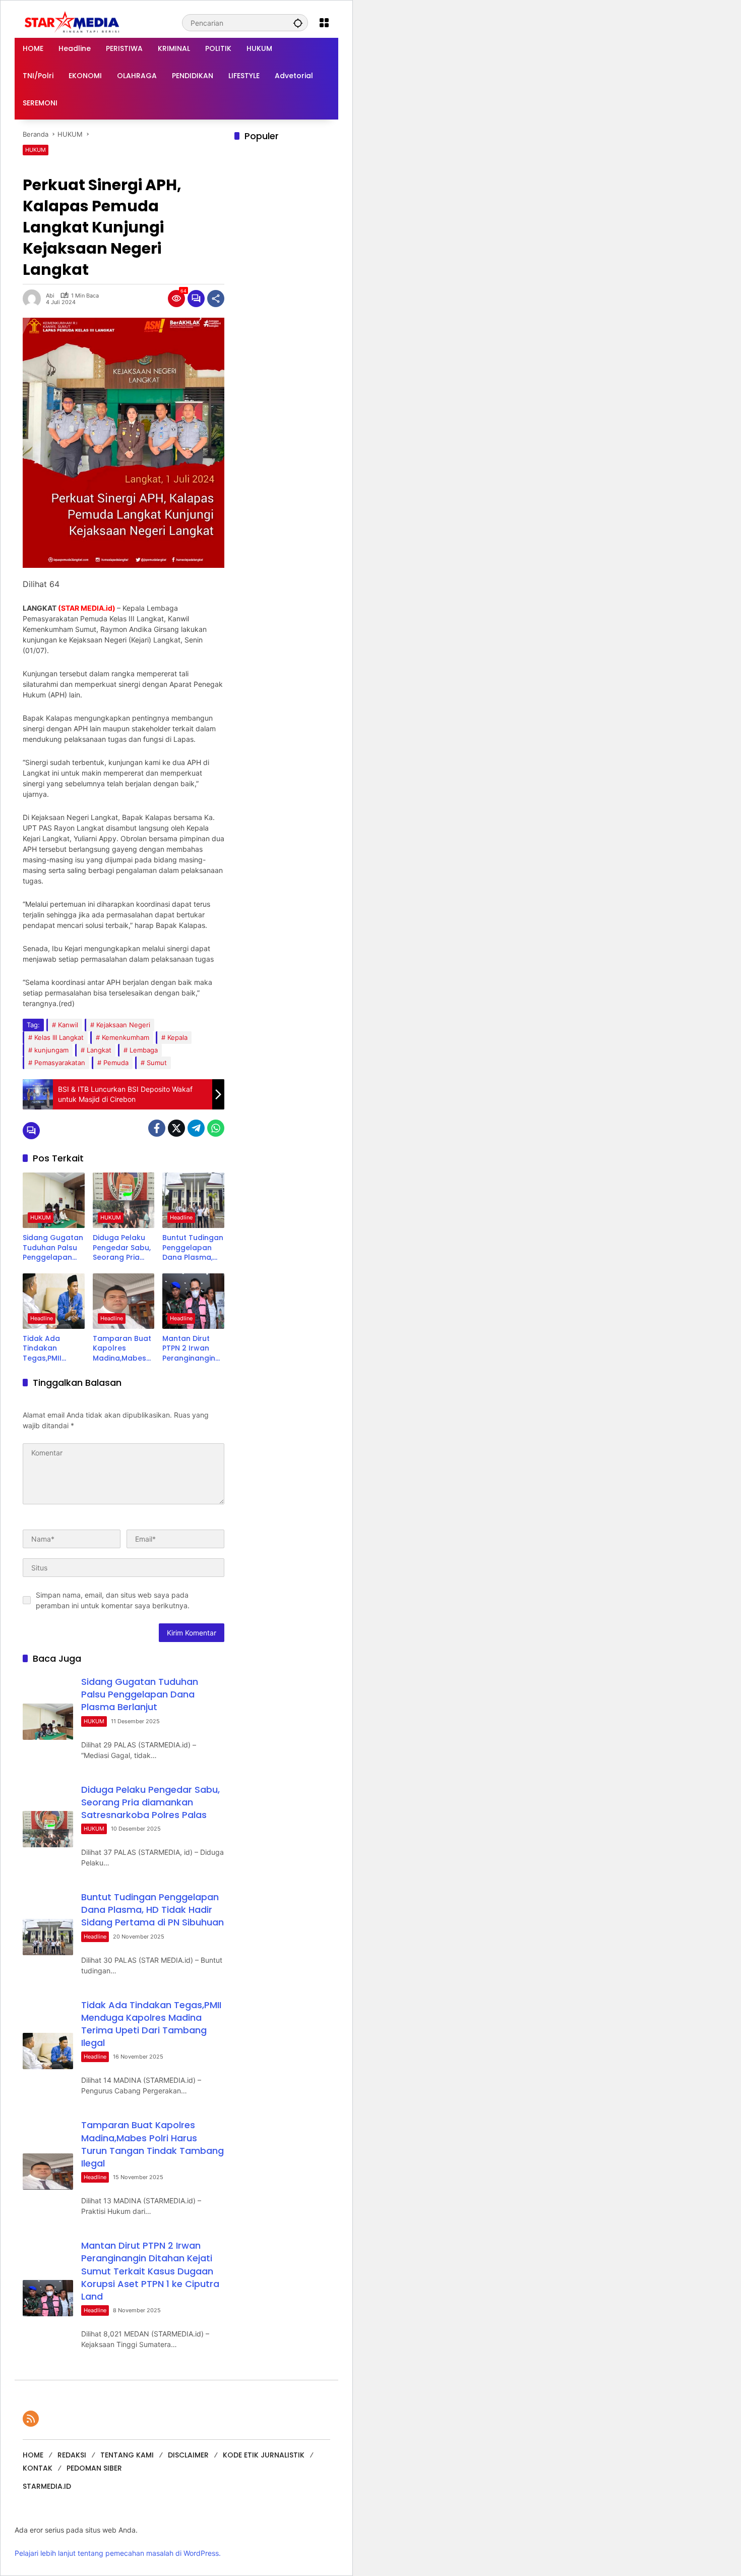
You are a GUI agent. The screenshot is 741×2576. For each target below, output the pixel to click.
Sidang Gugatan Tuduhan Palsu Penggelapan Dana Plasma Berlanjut (53, 1248)
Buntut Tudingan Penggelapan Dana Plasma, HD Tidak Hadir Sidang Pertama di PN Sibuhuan (193, 1248)
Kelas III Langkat (59, 1037)
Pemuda (116, 1063)
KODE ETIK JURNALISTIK (264, 2455)
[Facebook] (157, 1128)
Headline (181, 1217)
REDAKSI (72, 2455)
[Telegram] (196, 1128)
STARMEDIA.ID (47, 2486)
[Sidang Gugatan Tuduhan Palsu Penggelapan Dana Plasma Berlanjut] (54, 1200)
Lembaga (144, 1050)
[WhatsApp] (216, 1128)
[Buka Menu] (324, 23)
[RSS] (31, 2419)
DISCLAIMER (188, 2455)
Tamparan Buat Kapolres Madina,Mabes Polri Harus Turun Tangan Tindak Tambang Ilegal (122, 1349)
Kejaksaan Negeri (123, 1025)
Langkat (99, 1050)
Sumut (157, 1063)
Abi (50, 296)
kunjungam (51, 1050)
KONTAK (38, 2468)
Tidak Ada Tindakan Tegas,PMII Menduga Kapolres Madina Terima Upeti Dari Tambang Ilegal (52, 1349)
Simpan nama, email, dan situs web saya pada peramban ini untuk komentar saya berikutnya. (113, 1600)
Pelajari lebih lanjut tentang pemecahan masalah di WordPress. (118, 2553)
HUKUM (36, 150)
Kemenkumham (126, 1037)
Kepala (177, 1037)
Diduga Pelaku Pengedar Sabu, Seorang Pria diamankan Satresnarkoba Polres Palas (122, 1248)
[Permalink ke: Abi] (34, 299)
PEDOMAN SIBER (94, 2468)
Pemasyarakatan (60, 1063)
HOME (33, 2455)
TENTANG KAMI (127, 2455)
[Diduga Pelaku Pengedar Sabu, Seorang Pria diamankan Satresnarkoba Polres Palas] (124, 1200)
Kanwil (68, 1025)
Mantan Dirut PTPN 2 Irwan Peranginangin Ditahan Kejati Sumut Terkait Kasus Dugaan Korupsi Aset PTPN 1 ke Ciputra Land (189, 1349)
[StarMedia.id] (73, 22)
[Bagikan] (216, 299)
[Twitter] (176, 1128)
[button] (298, 23)
